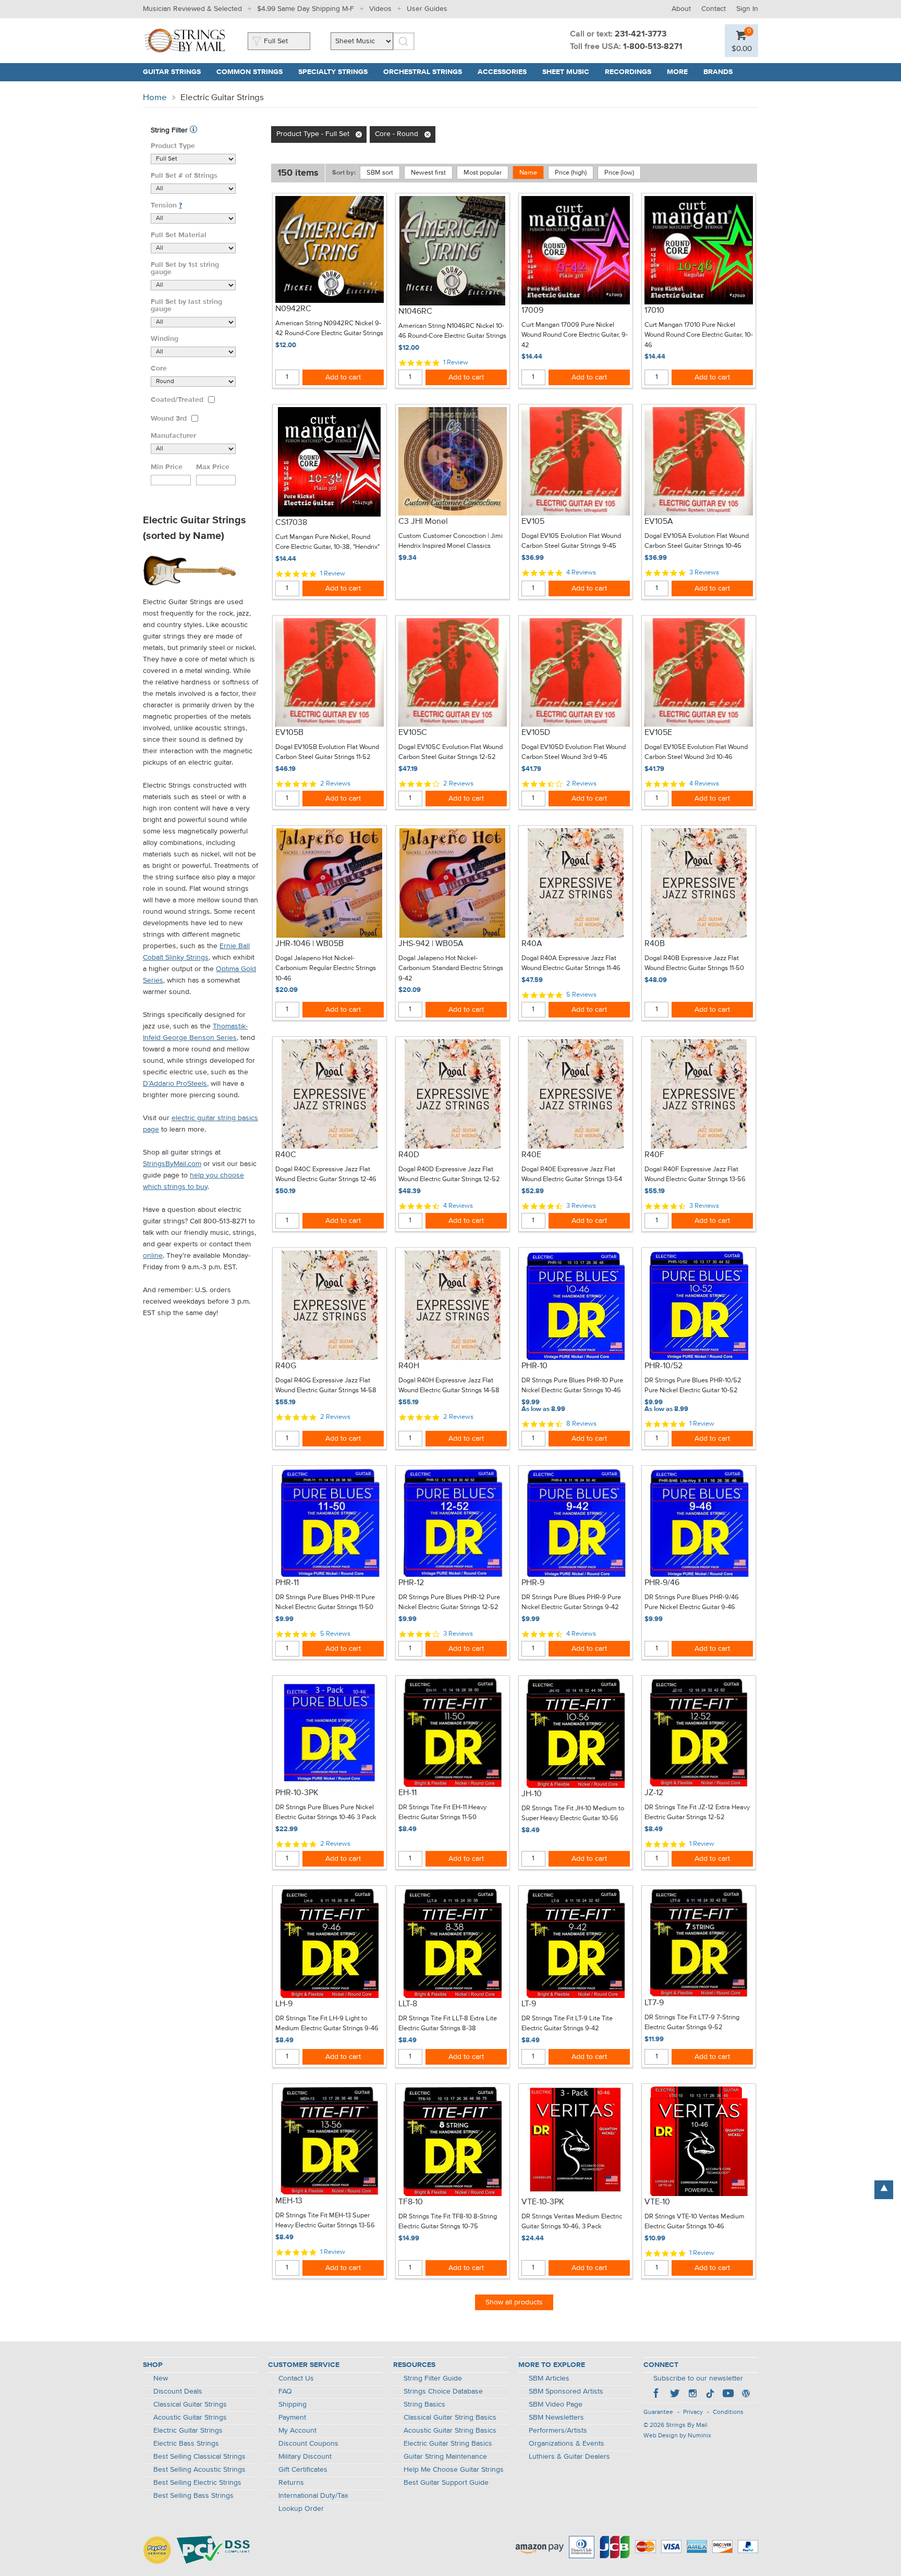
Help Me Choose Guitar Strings (454, 2470)
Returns (291, 2483)
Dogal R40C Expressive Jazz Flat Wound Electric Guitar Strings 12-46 (326, 1175)
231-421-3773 (641, 34)
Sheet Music (566, 72)
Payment (292, 2418)
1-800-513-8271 (653, 47)
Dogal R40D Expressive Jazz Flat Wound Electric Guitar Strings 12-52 (449, 1175)
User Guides (427, 9)
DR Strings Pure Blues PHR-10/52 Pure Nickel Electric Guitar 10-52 (693, 1386)
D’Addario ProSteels (175, 1084)
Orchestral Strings (423, 72)
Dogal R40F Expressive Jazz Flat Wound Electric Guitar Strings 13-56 (695, 1175)
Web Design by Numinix (677, 2436)
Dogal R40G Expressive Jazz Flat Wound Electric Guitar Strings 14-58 (326, 1386)
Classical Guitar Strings (190, 2405)
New (161, 2378)
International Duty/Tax (313, 2496)
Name (528, 173)
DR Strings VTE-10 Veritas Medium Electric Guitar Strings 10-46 (695, 2222)
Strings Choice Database (443, 2391)
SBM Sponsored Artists (566, 2391)
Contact (714, 9)
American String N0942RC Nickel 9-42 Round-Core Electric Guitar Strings (329, 329)
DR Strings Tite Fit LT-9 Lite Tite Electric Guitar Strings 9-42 (567, 2024)
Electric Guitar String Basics (448, 2444)
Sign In (747, 9)
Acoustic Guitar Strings (190, 2418)
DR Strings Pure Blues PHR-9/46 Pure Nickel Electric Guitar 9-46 (692, 1603)
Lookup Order (301, 2509)
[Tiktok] (710, 2395)
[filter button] (193, 130)
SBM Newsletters (556, 2418)
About (681, 9)
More (677, 72)
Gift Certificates (303, 2470)
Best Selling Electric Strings (197, 2483)
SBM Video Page (556, 2405)
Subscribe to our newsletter (698, 2378)
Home (155, 98)
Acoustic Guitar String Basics (450, 2431)
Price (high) (571, 173)
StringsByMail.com (172, 1164)
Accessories (502, 72)
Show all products (514, 2302)
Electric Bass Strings (186, 2444)
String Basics (424, 2405)
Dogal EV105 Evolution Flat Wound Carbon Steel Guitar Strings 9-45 (571, 541)
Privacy (693, 2412)
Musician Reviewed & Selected (192, 9)
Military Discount (305, 2457)
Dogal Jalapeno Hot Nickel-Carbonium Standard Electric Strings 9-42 (451, 968)
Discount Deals (178, 2391)
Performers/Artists (558, 2431)
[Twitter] (675, 2395)
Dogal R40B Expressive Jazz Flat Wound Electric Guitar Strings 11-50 (694, 964)
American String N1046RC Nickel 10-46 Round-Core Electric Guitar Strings (452, 331)
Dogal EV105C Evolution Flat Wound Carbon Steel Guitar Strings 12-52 (451, 752)
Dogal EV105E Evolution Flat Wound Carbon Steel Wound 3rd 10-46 (696, 752)
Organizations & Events (567, 2444)
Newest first (428, 173)
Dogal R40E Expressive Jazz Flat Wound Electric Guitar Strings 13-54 (572, 1175)
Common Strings (249, 72)
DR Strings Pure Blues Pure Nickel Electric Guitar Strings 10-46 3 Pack (326, 1813)
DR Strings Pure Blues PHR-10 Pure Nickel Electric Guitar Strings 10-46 (572, 1386)
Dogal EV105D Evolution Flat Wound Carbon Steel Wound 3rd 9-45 (574, 752)
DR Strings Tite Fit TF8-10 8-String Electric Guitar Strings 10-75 (448, 2222)
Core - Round (397, 134)
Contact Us (296, 2378)
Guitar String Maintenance (445, 2457)
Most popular (483, 173)
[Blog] (746, 2395)
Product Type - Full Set (313, 134)
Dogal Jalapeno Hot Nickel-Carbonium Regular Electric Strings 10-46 (326, 968)
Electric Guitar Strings (188, 2431)
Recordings (628, 72)
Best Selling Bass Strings (193, 2496)
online (153, 1256)
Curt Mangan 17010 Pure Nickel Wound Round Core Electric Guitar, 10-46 (699, 335)
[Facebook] (657, 2395)
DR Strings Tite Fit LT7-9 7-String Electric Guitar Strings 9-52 (692, 2023)
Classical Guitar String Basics (450, 2418)
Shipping (293, 2405)
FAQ (285, 2391)
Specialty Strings (333, 72)
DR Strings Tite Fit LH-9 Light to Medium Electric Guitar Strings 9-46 (327, 2024)
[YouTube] (728, 2395)
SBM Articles (549, 2378)
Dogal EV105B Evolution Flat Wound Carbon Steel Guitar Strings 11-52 (327, 752)
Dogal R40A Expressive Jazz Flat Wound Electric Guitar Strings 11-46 (571, 964)
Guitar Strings (172, 72)
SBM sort (380, 173)
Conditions (728, 2412)
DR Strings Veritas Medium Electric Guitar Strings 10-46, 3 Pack (572, 2222)
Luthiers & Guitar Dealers (569, 2457)
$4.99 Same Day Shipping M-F (306, 9)
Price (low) (619, 173)
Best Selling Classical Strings (199, 2457)
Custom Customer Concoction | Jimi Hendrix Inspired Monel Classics (451, 541)
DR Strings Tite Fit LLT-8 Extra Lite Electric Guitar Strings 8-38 (448, 2024)
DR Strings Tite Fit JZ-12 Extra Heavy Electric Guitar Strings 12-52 (697, 1813)
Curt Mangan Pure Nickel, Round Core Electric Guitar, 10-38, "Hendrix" (327, 542)
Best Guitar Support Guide (446, 2483)
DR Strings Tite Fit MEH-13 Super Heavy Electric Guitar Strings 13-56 (325, 2221)
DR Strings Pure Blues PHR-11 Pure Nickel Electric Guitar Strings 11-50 (325, 1603)
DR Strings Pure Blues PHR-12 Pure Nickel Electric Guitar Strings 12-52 (449, 1603)
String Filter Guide (433, 2378)
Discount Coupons (308, 2444)
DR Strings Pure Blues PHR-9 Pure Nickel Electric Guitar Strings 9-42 (571, 1603)
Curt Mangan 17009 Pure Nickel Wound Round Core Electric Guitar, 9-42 (575, 335)
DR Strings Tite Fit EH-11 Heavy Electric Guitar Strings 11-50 (442, 1813)
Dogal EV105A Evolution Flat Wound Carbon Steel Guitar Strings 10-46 (697, 541)
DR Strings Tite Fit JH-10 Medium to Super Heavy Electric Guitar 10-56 (573, 1814)
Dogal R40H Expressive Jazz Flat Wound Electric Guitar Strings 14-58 (449, 1386)
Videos (380, 9)
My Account (297, 2431)
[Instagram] (692, 2395)
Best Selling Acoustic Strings (199, 2470)
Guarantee (658, 2412)
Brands (718, 72)
